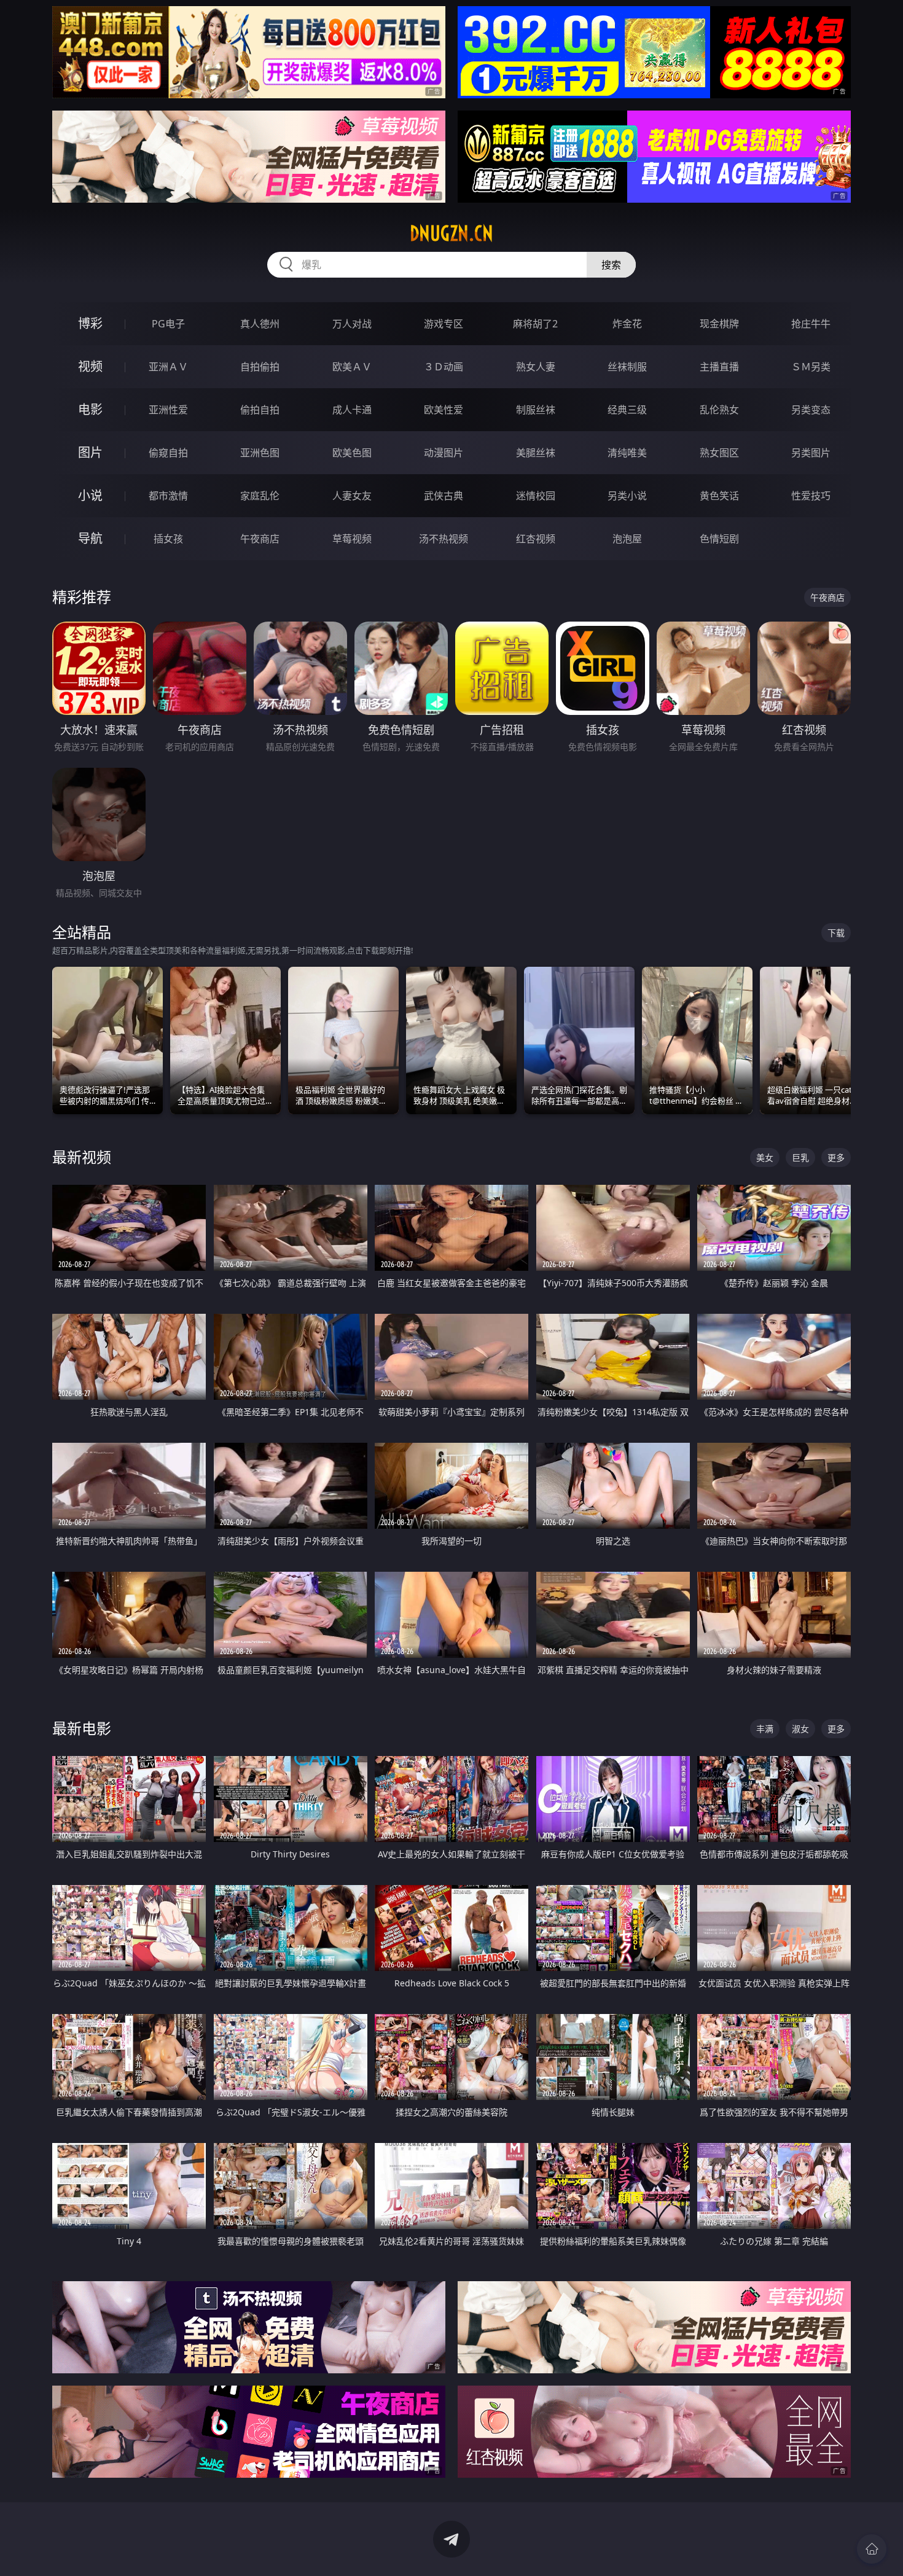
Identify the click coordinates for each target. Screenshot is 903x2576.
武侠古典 (444, 496)
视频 (90, 366)
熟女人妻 (536, 367)
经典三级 (627, 410)
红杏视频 (536, 539)
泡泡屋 (627, 539)
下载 (836, 933)
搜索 (611, 265)
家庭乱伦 (260, 496)
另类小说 (627, 496)
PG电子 (168, 324)
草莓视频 (352, 539)
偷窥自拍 (168, 453)
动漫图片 (444, 453)
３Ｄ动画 (444, 367)
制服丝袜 (536, 410)
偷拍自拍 (260, 410)
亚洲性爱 (168, 410)
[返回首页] (872, 2549)
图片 (90, 452)
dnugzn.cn (451, 233)
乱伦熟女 (719, 410)
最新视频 (82, 1157)
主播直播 (719, 367)
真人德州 (260, 324)
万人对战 (352, 324)
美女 (765, 1157)
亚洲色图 (260, 453)
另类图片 (811, 453)
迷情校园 (536, 496)
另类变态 (811, 410)
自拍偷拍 (260, 367)
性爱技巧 (811, 496)
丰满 (765, 1729)
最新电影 (82, 1728)
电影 (90, 409)
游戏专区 (444, 324)
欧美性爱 (444, 410)
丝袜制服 (627, 367)
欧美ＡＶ (352, 367)
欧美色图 (352, 453)
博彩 (90, 323)
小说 (90, 495)
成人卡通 (352, 410)
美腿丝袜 (536, 453)
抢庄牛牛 (811, 324)
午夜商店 (260, 539)
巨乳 (800, 1157)
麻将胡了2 (535, 324)
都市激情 (168, 496)
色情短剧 (719, 539)
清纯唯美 (627, 453)
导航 (90, 538)
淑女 (800, 1729)
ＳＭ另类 (811, 367)
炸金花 (627, 324)
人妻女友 (352, 496)
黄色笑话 (719, 496)
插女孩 (168, 539)
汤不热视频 (444, 539)
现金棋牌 (719, 324)
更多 (836, 1157)
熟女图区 (719, 453)
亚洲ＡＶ (168, 367)
